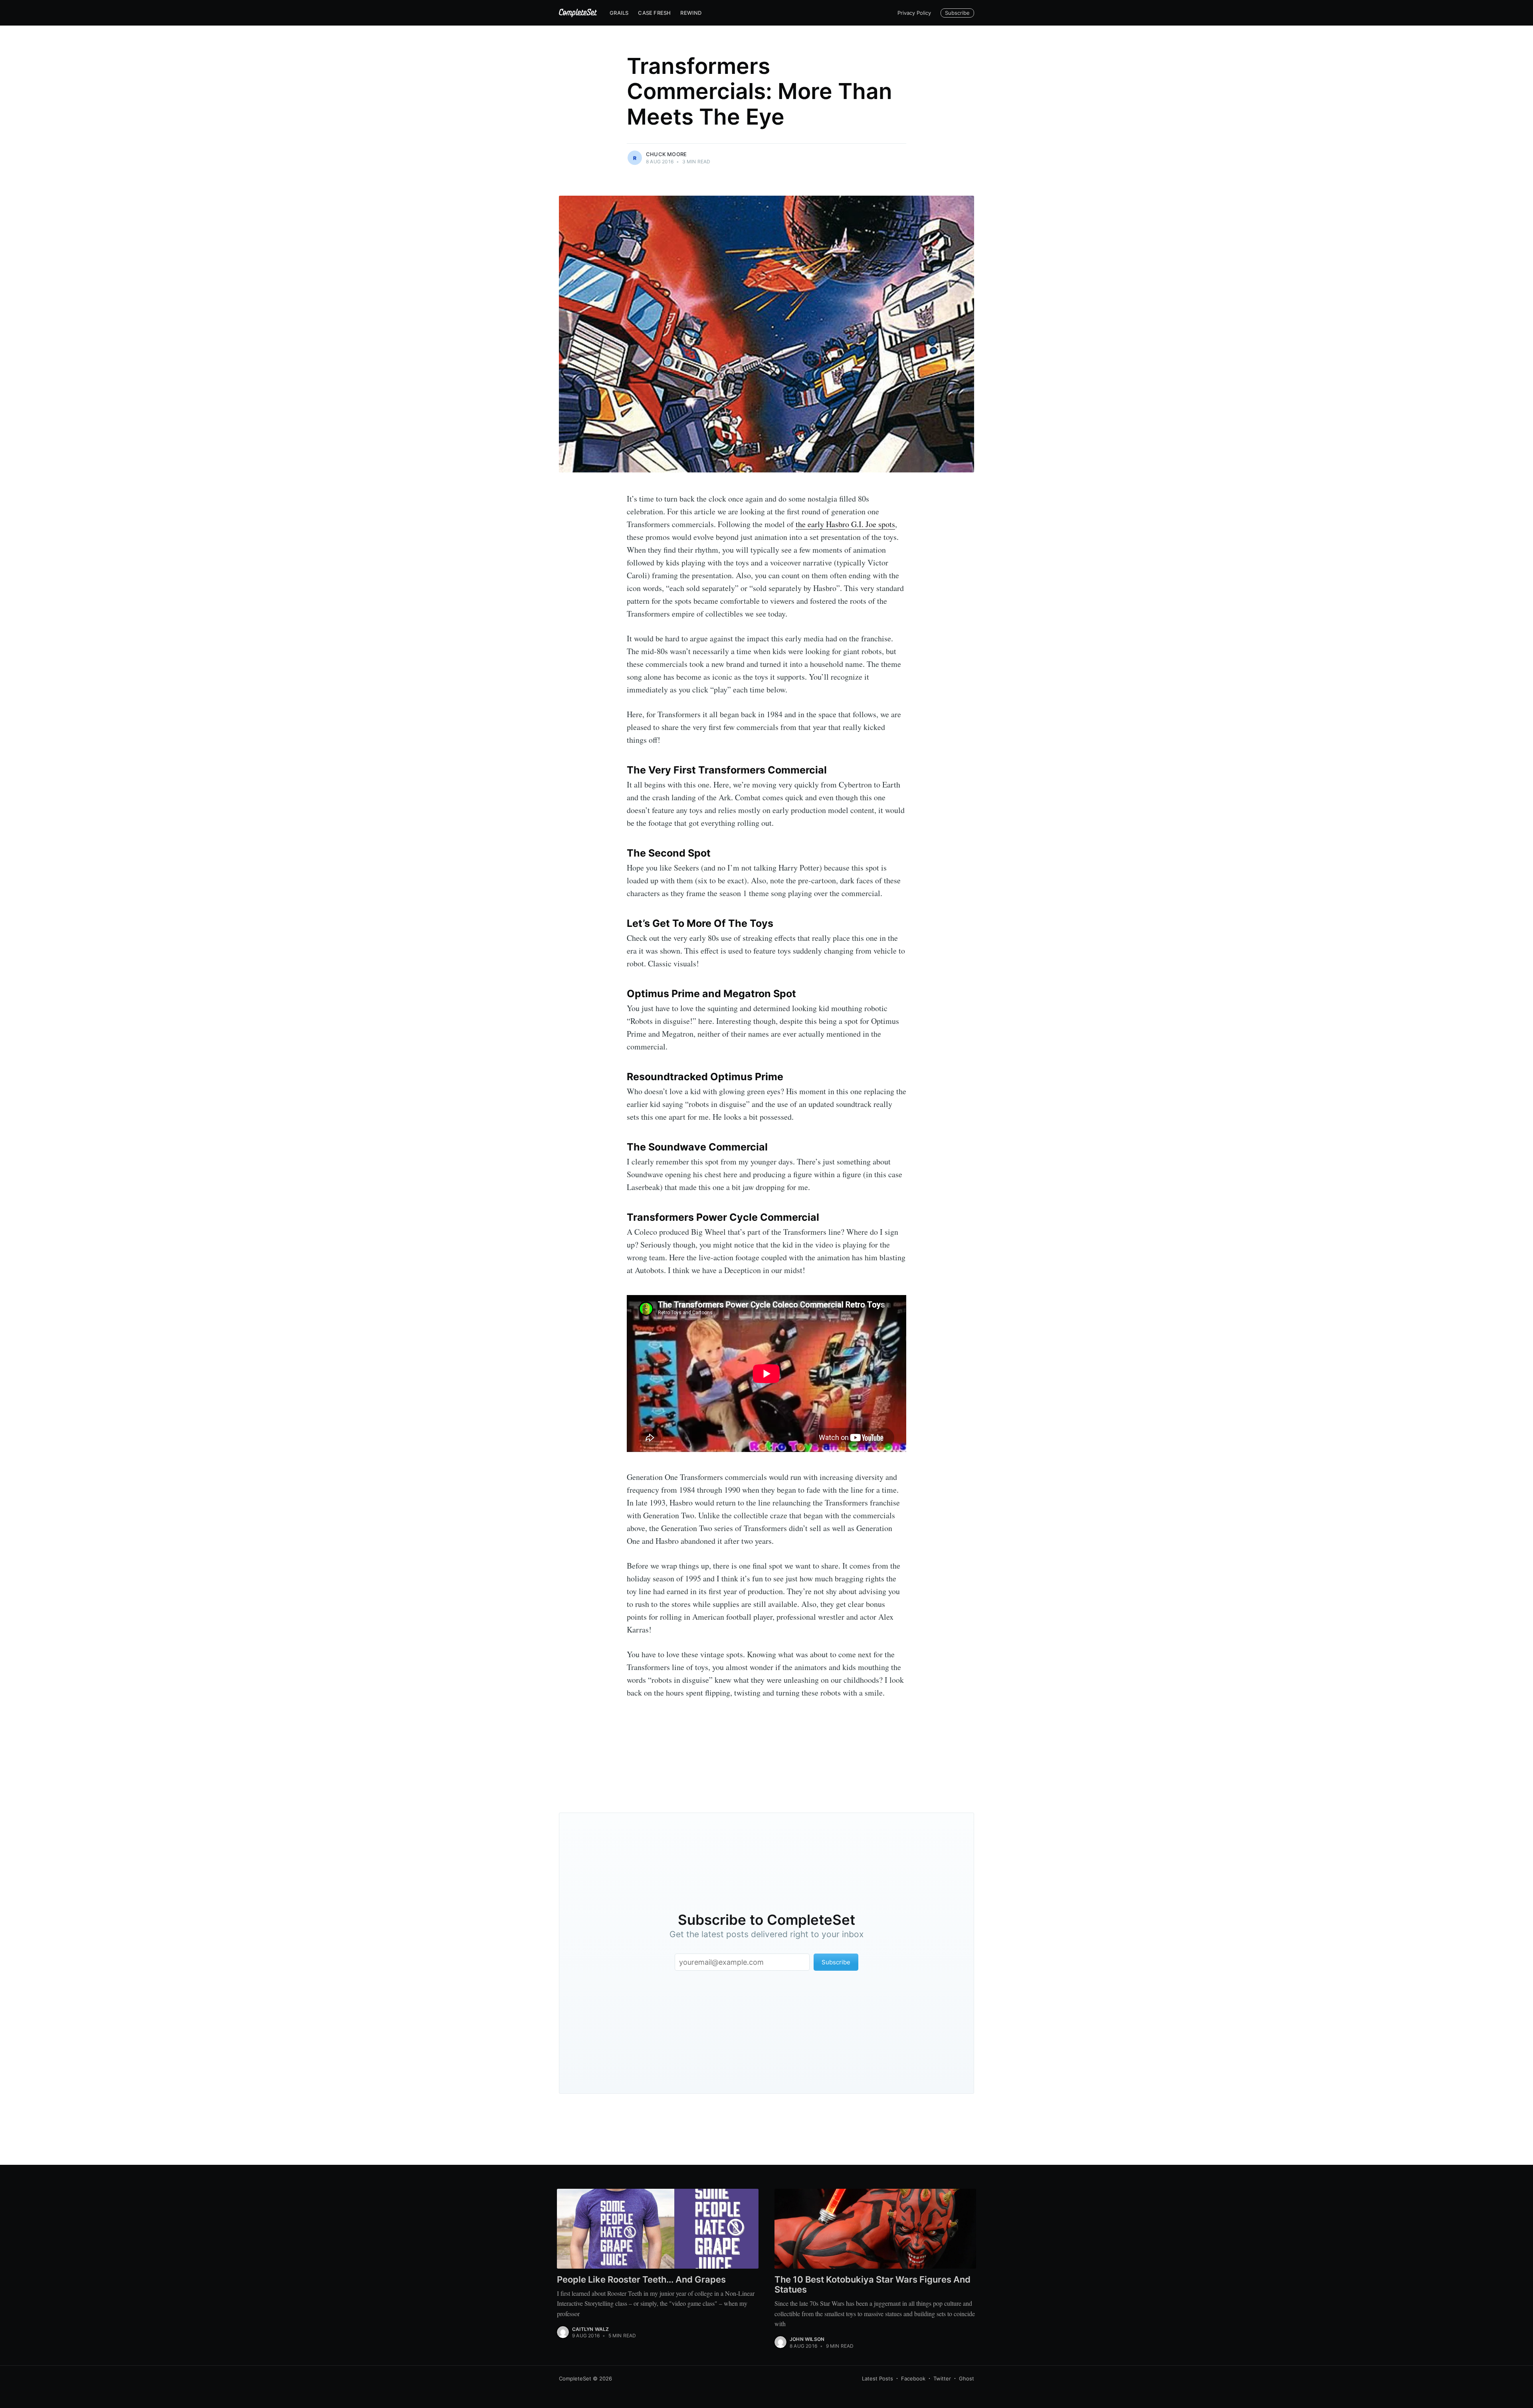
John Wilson (807, 2339)
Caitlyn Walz (590, 2329)
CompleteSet (575, 2378)
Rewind (691, 13)
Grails (619, 13)
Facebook (913, 2378)
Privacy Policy (914, 13)
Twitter (942, 2378)
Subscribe (957, 13)
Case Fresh (654, 13)
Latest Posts (877, 2378)
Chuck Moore (666, 154)
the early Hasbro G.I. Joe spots (845, 524)
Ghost (967, 2378)
